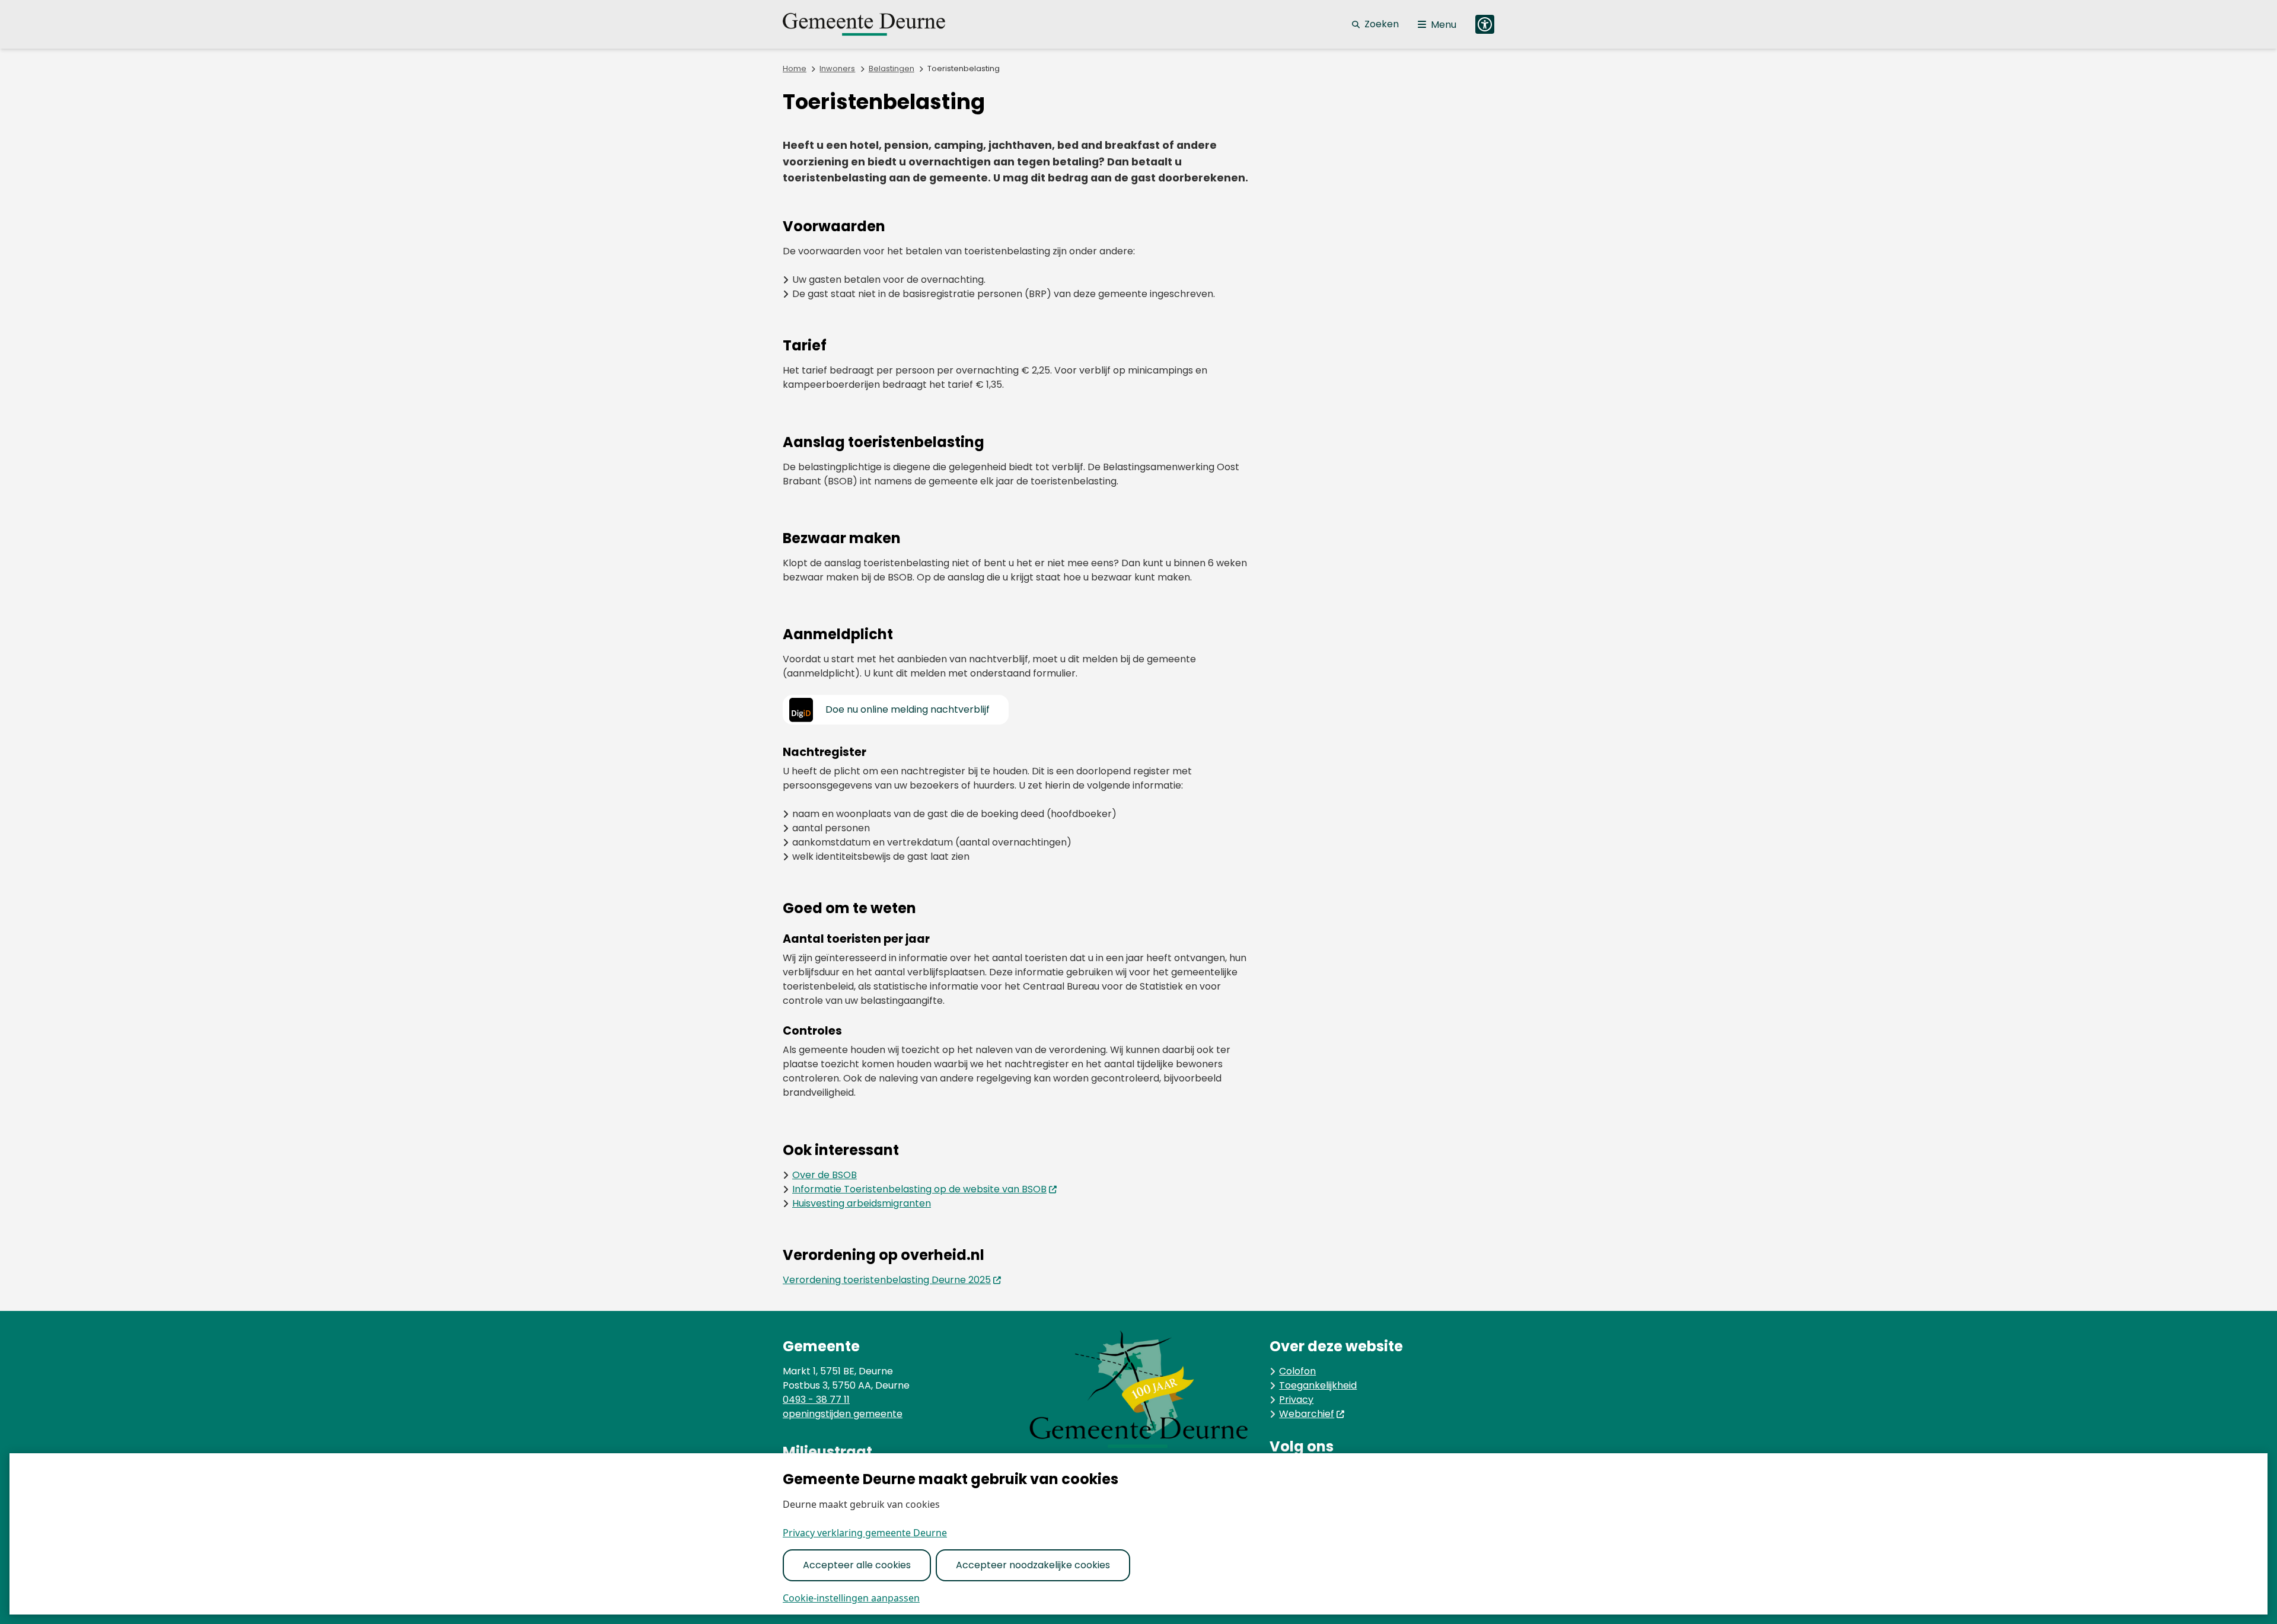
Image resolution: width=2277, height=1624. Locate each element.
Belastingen (892, 68)
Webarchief (1307, 1414)
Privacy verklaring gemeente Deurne (865, 1533)
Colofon (1297, 1371)
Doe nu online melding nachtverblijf (908, 709)
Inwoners (837, 68)
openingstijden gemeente (843, 1414)
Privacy (1296, 1400)
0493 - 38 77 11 (816, 1400)
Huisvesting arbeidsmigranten (862, 1203)
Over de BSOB (825, 1175)
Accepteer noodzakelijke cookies (1033, 1565)
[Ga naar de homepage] (878, 24)
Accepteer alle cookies (857, 1565)
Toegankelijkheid (1318, 1385)
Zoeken (1382, 24)
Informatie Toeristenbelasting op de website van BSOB (919, 1189)
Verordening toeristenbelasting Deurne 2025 (887, 1280)
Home (795, 68)
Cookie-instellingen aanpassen (851, 1598)
